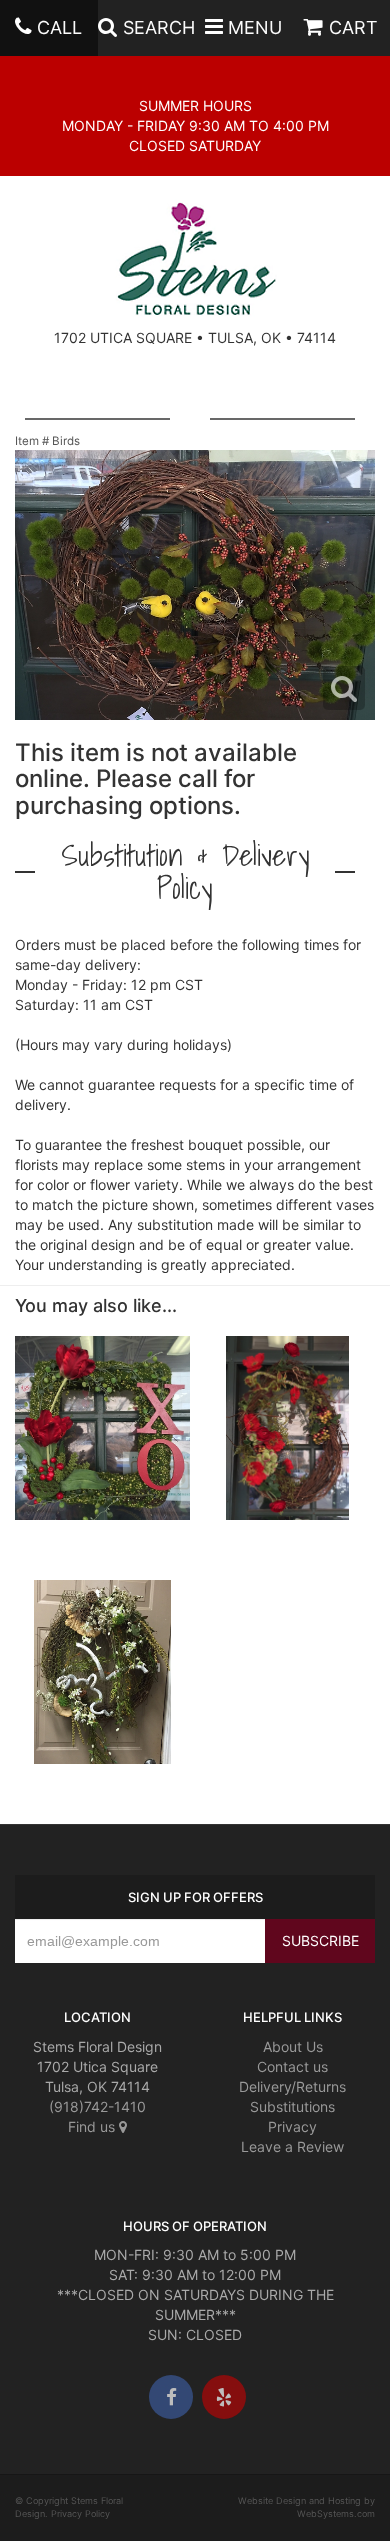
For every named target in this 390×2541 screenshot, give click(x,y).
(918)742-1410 (97, 2106)
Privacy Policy (80, 2513)
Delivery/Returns (292, 2086)
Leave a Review (292, 2146)
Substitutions (292, 2106)
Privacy (292, 2126)
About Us (293, 2046)
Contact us (292, 2066)
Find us (93, 2126)
